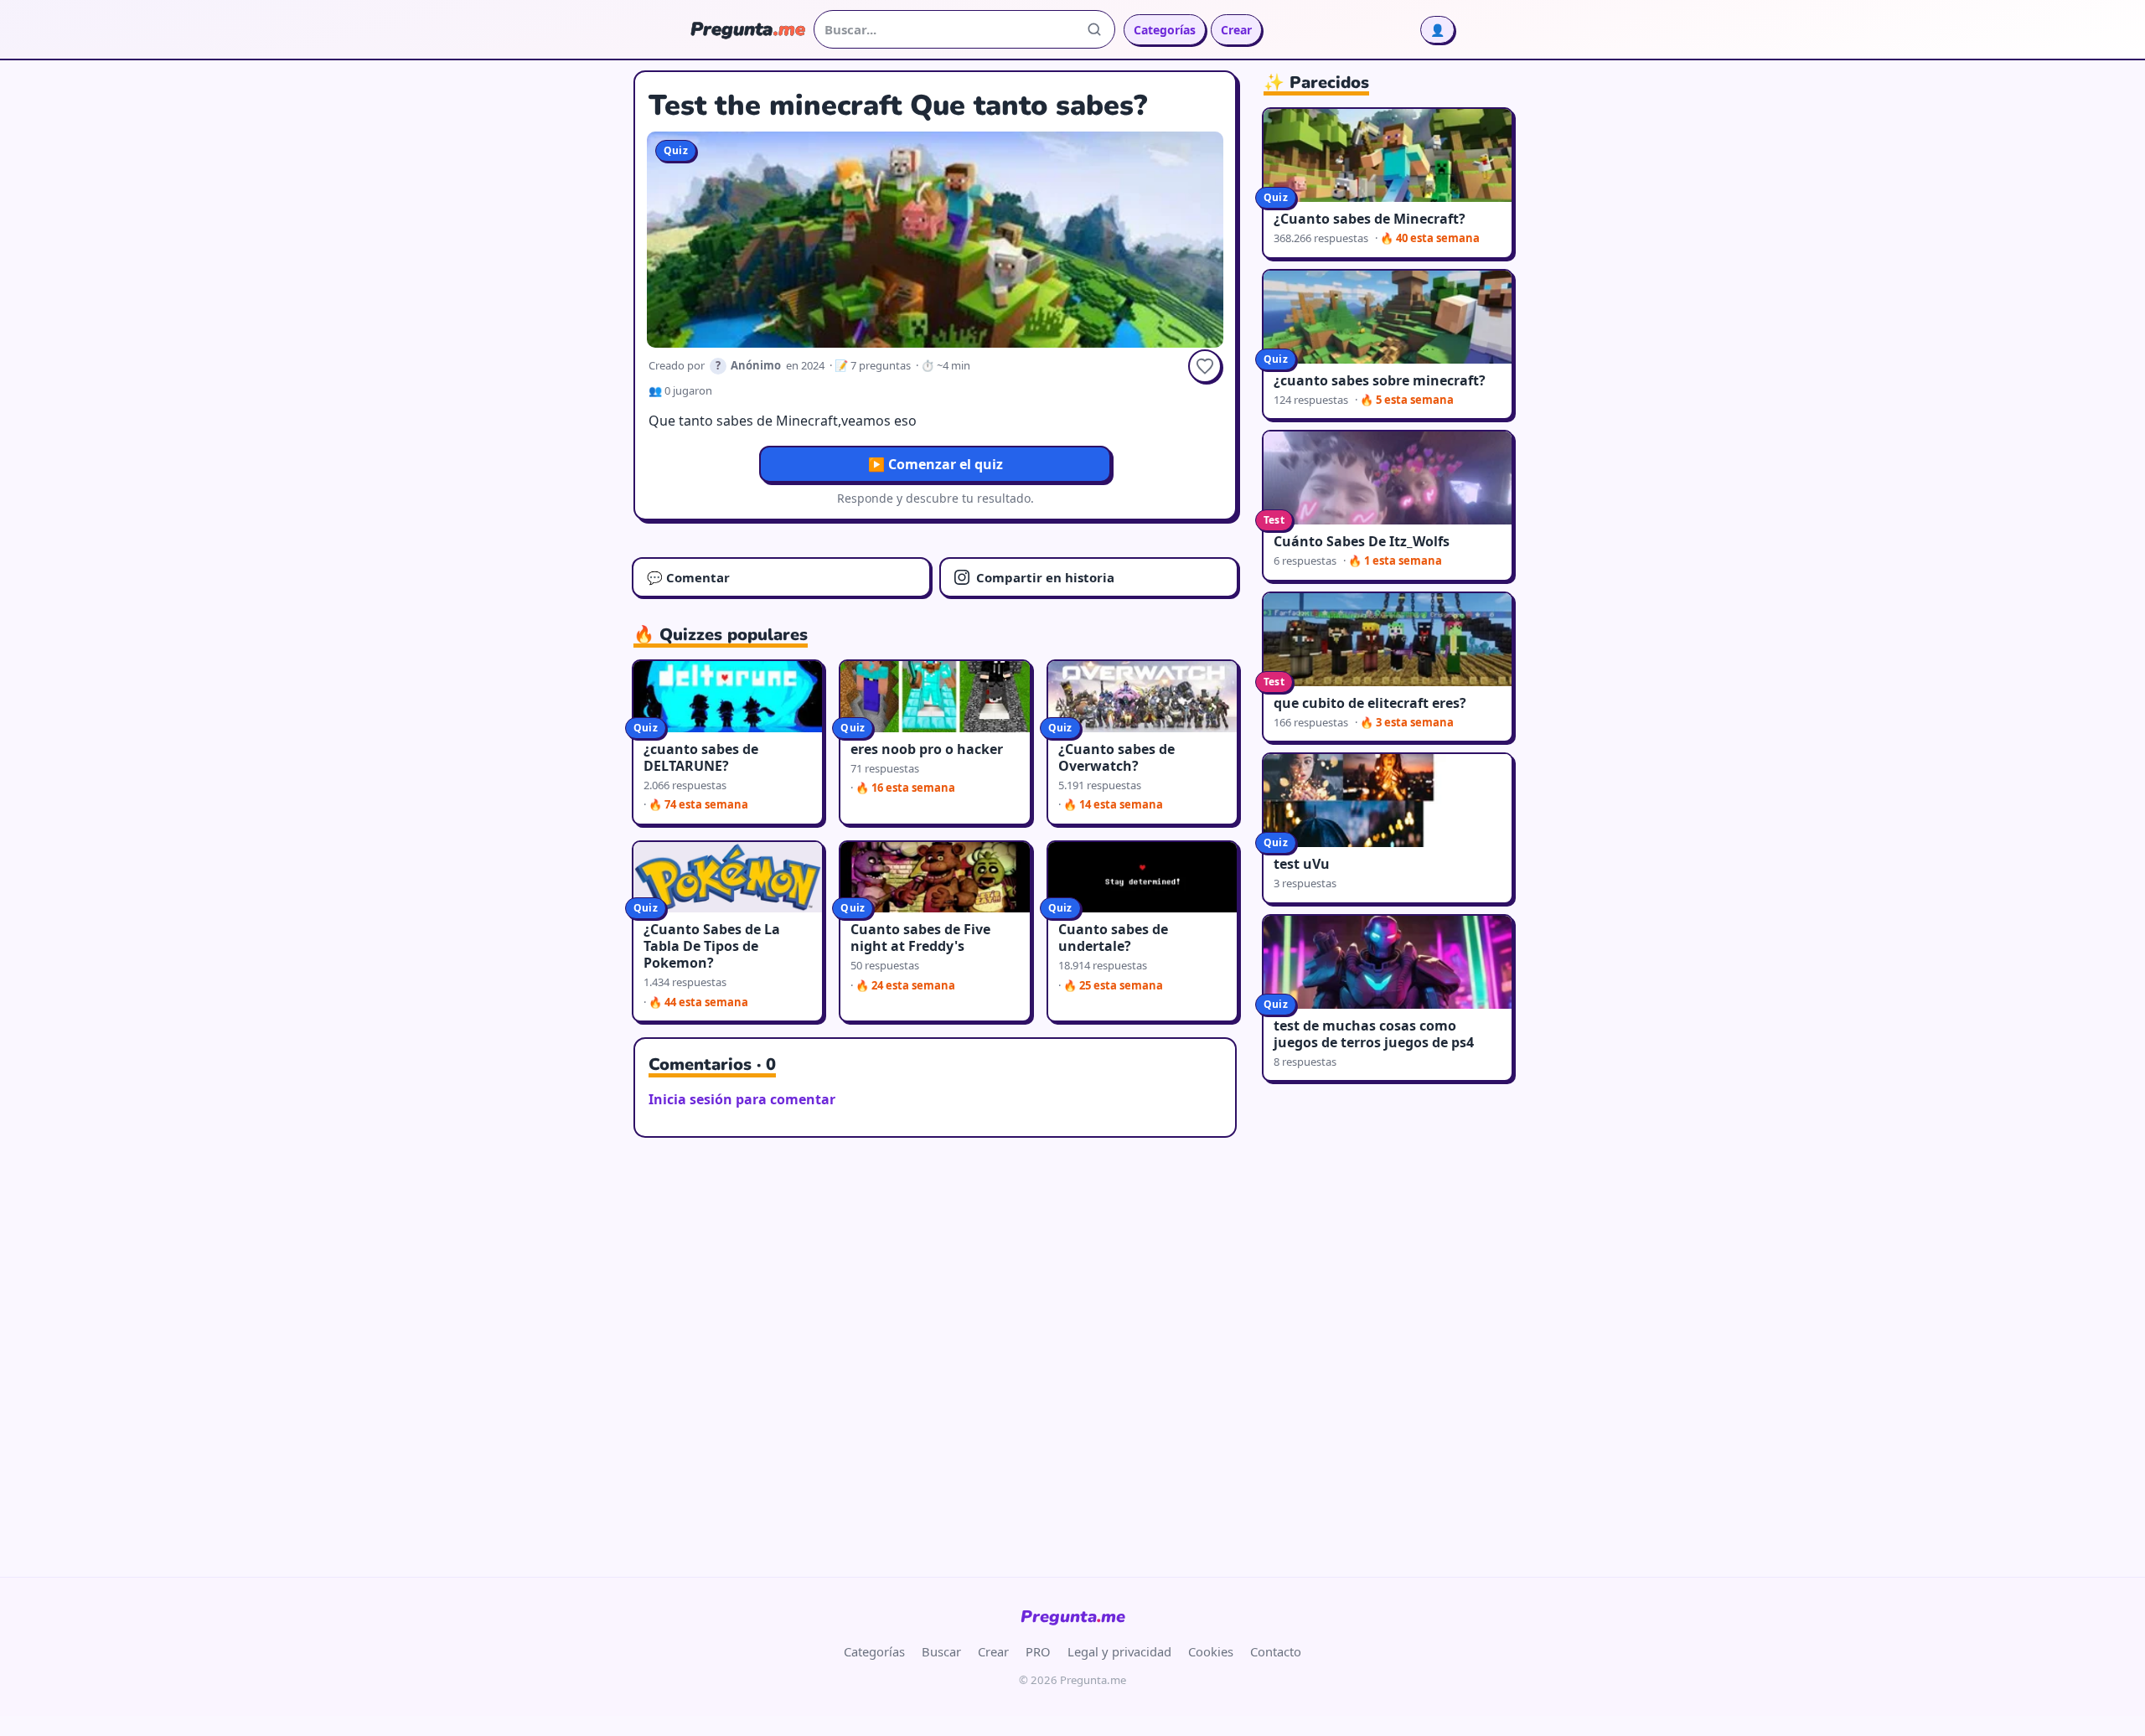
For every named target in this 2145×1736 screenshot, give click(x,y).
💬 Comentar (688, 577)
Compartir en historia (1045, 577)
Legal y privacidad (1119, 1651)
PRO (1038, 1651)
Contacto (1276, 1651)
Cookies (1211, 1651)
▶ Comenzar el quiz (936, 464)
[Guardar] (1205, 366)
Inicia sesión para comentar (742, 1099)
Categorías (1165, 30)
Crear (1236, 30)
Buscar (941, 1651)
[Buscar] (1094, 29)
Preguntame (1073, 1617)
